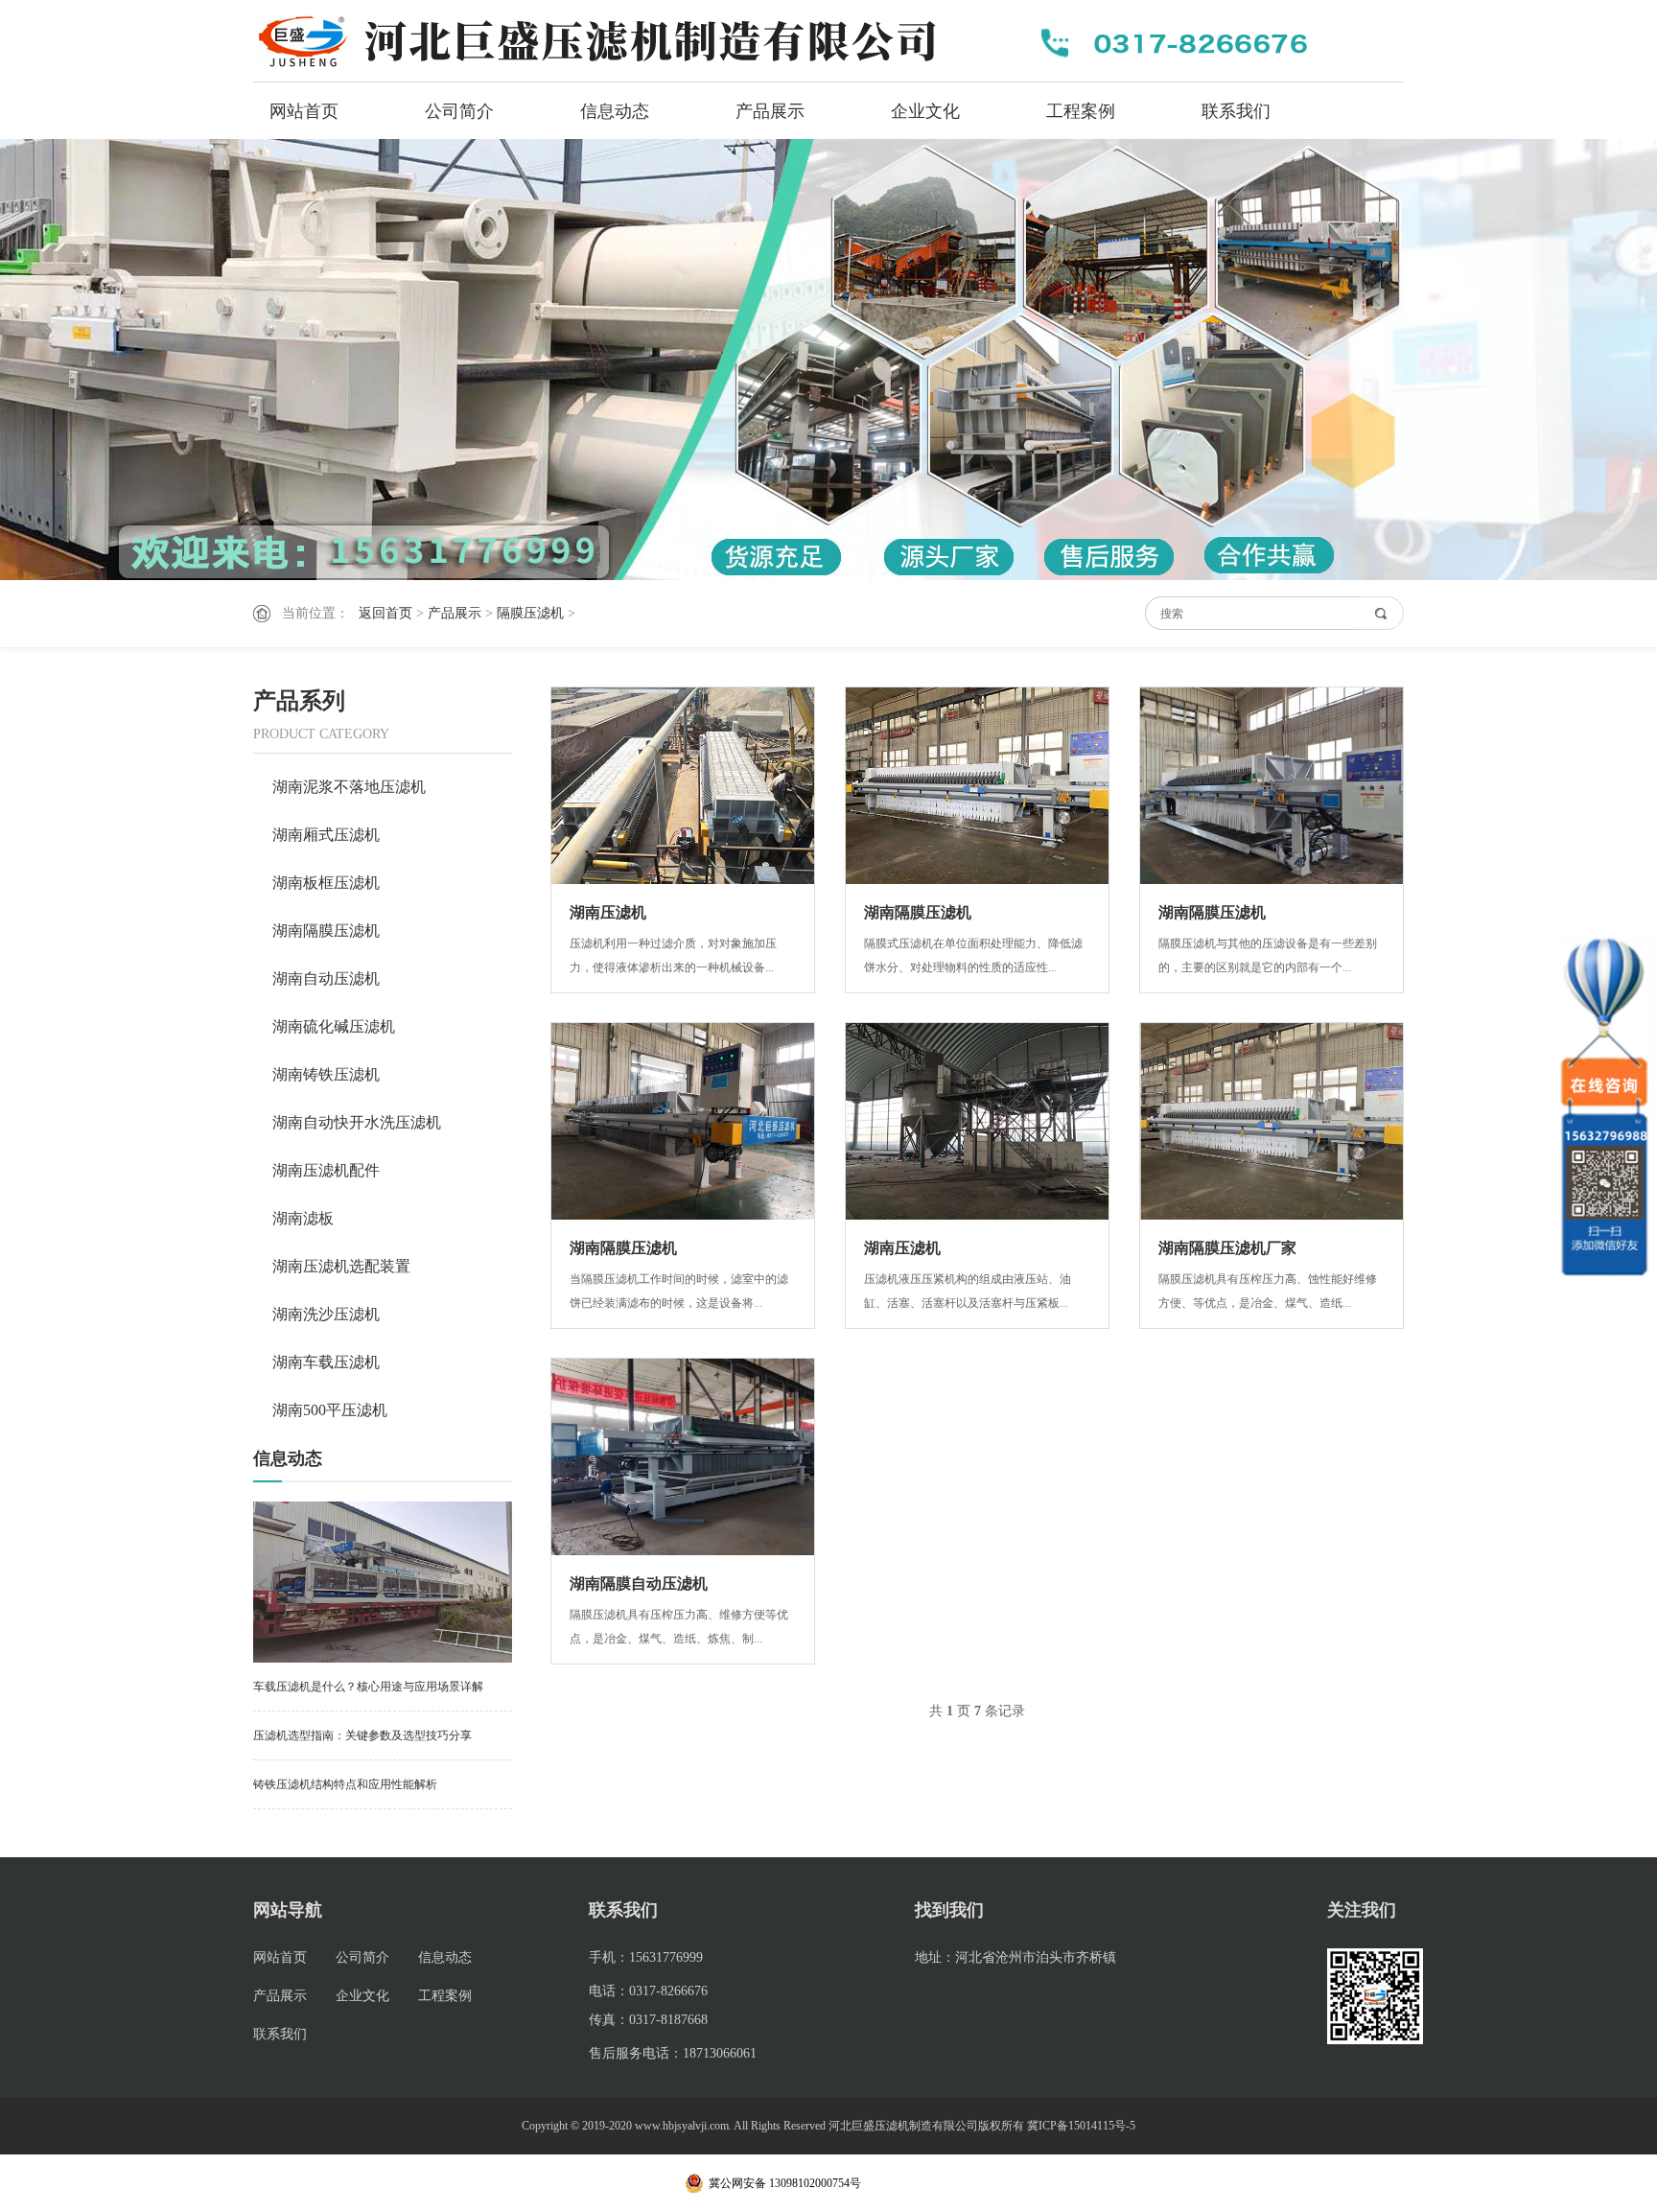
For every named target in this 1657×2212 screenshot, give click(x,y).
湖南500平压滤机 (330, 1410)
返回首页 (385, 613)
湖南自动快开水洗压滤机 (357, 1122)
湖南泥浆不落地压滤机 (349, 787)
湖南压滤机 (608, 912)
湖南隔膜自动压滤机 (639, 1583)
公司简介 (459, 111)
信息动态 (615, 111)
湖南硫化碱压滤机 (334, 1026)
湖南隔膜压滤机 (326, 931)
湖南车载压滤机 (326, 1362)
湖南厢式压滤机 (326, 835)
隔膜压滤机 (530, 613)
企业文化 (925, 111)
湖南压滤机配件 (326, 1170)
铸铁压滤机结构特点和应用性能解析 (345, 1784)
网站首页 (304, 111)
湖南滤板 (303, 1218)
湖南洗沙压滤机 (326, 1314)
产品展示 (770, 111)
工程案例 (1081, 111)
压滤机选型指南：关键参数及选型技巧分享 (362, 1735)
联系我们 (1236, 111)
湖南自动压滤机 (326, 978)
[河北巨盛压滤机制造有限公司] (608, 41)
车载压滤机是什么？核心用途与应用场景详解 (368, 1687)
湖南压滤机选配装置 (341, 1266)
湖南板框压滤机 (326, 883)
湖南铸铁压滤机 (326, 1074)
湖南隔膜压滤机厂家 (1227, 1248)
